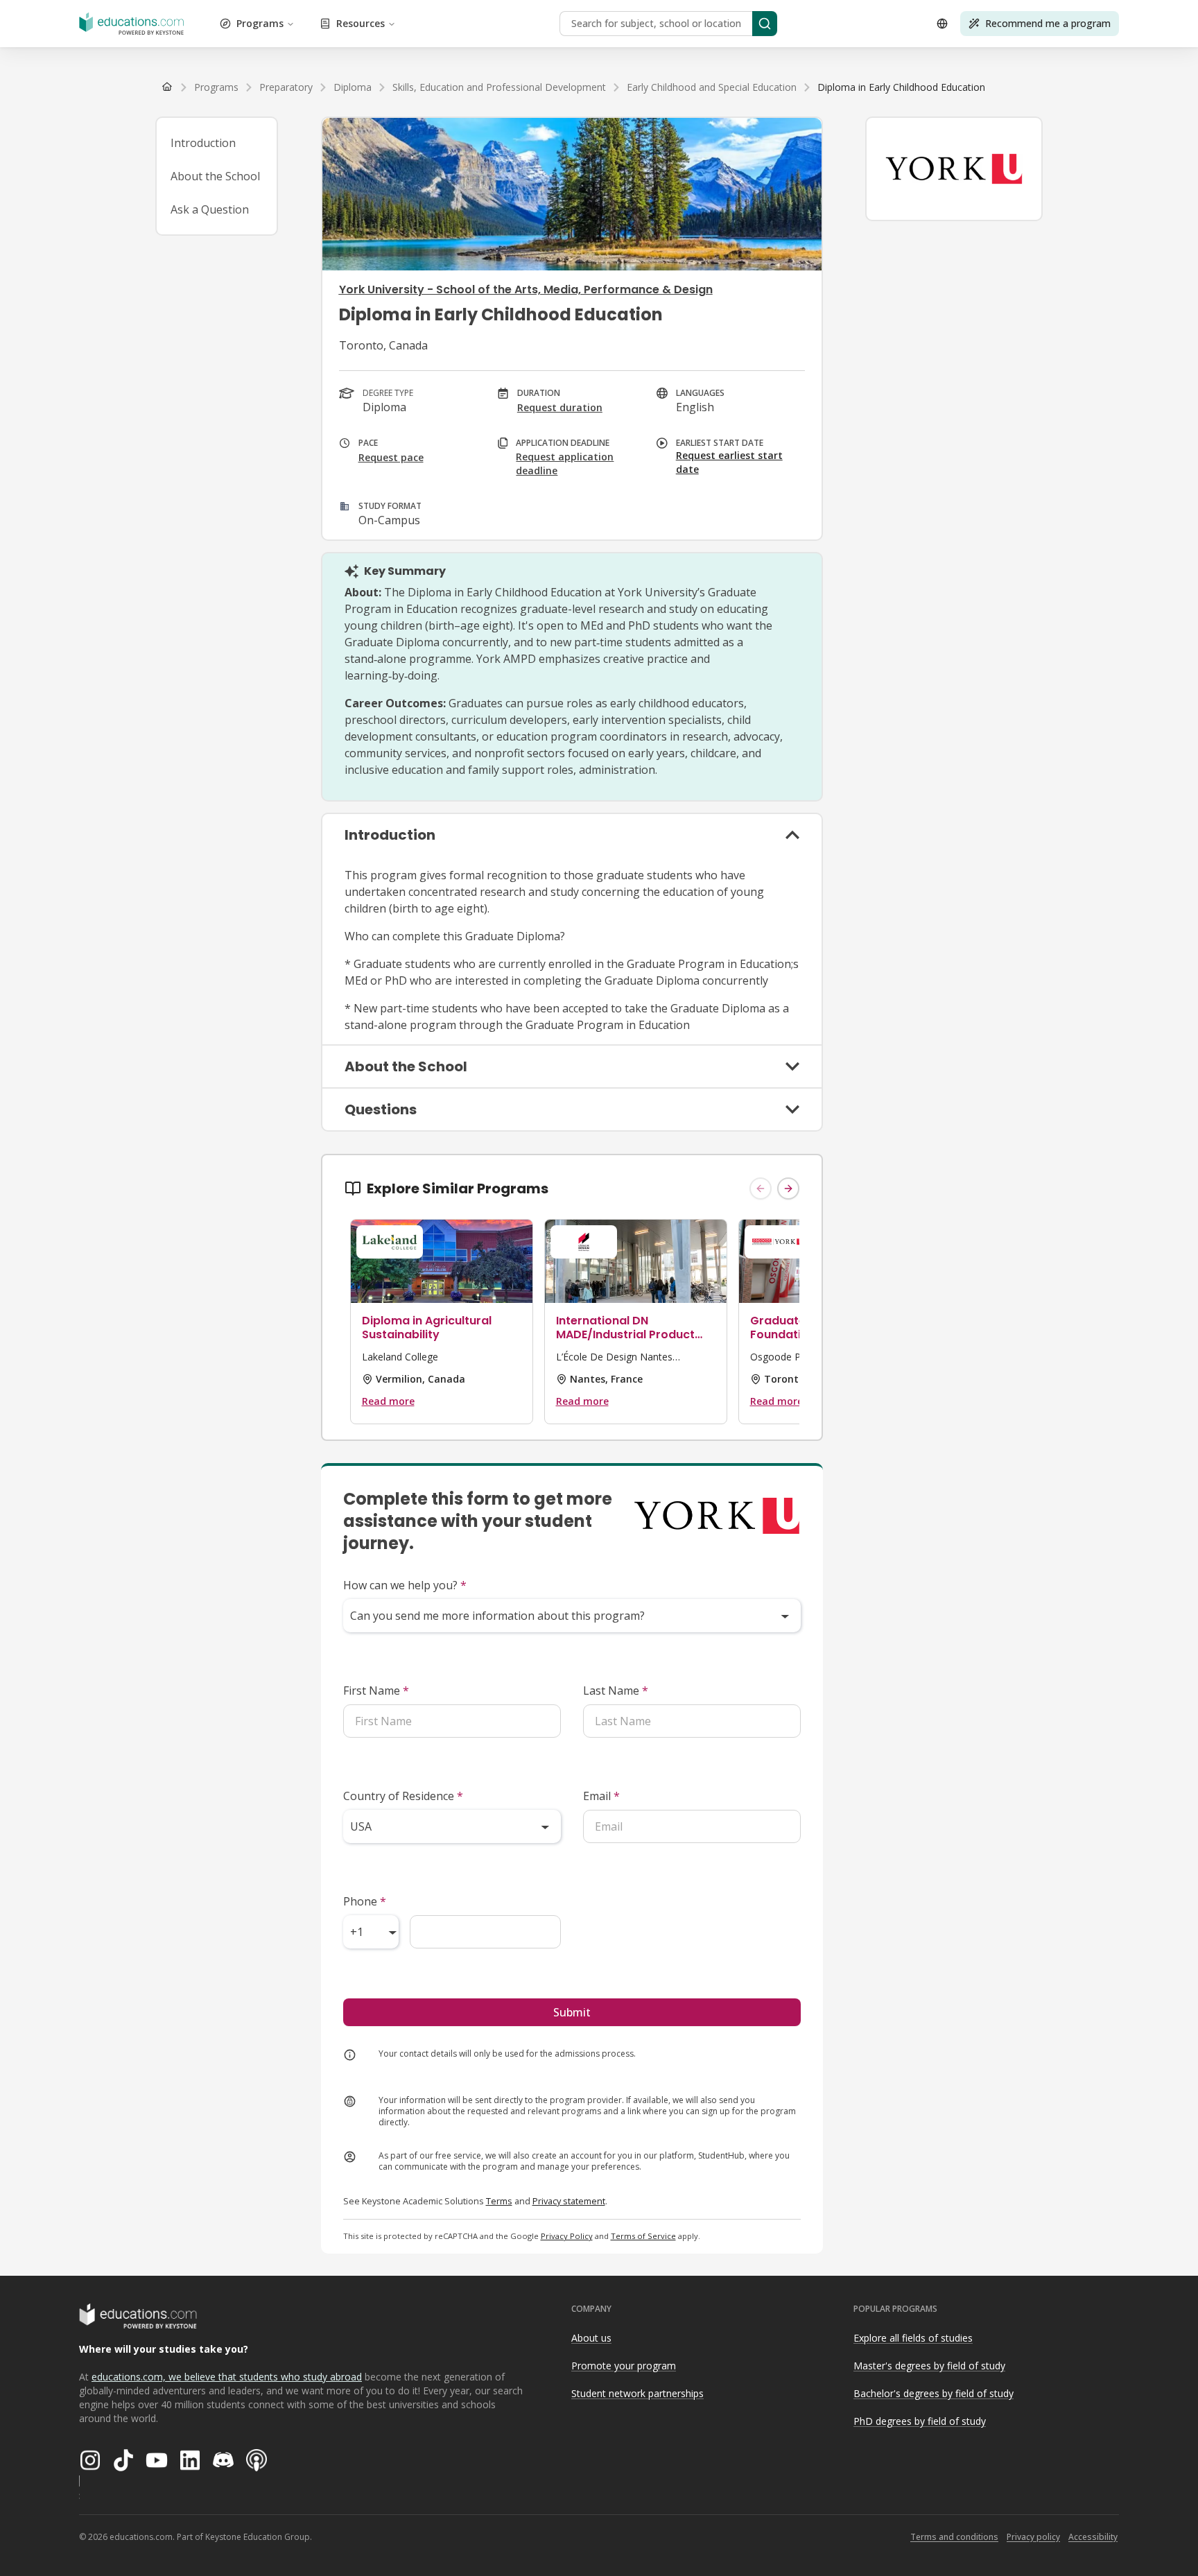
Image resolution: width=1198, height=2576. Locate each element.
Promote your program (624, 2366)
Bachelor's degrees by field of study (934, 2393)
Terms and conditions (954, 2537)
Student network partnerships (637, 2393)
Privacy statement (569, 2201)
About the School (215, 176)
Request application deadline (565, 464)
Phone (365, 1901)
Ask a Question (210, 209)
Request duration (560, 407)
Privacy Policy (567, 2236)
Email (601, 1796)
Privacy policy (1033, 2537)
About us (591, 2338)
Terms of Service (643, 2236)
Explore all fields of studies (913, 2338)
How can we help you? (405, 1585)
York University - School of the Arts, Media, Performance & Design (526, 289)
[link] (901, 87)
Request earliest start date (729, 462)
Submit (572, 2012)
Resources (361, 23)
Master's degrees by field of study (929, 2366)
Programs (260, 23)
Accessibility (1093, 2537)
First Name (376, 1691)
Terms (499, 2201)
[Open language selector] (942, 24)
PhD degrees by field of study (920, 2421)
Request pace (391, 457)
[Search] (765, 24)
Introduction (203, 143)
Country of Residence (403, 1796)
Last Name (616, 1691)
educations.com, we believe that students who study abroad (227, 2377)
